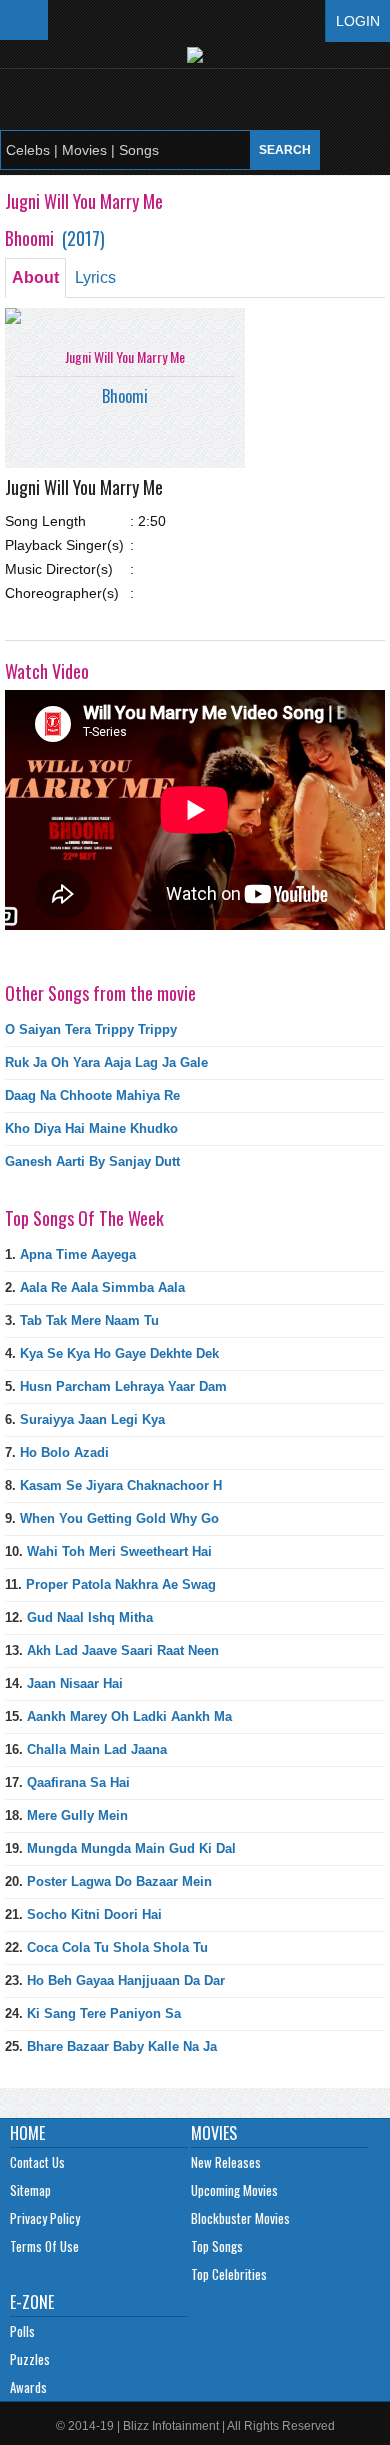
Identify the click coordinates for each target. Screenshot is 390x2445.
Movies (214, 2133)
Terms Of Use (44, 2246)
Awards (28, 2387)
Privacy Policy (45, 2218)
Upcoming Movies (234, 2190)
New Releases (226, 2162)
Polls (22, 2331)
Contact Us (37, 2162)
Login (358, 21)
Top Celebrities (229, 2274)
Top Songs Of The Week (84, 1218)
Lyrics (95, 277)
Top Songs (217, 2246)
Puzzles (30, 2359)
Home (27, 2133)
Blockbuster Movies (240, 2218)
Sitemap (30, 2190)
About (35, 277)
